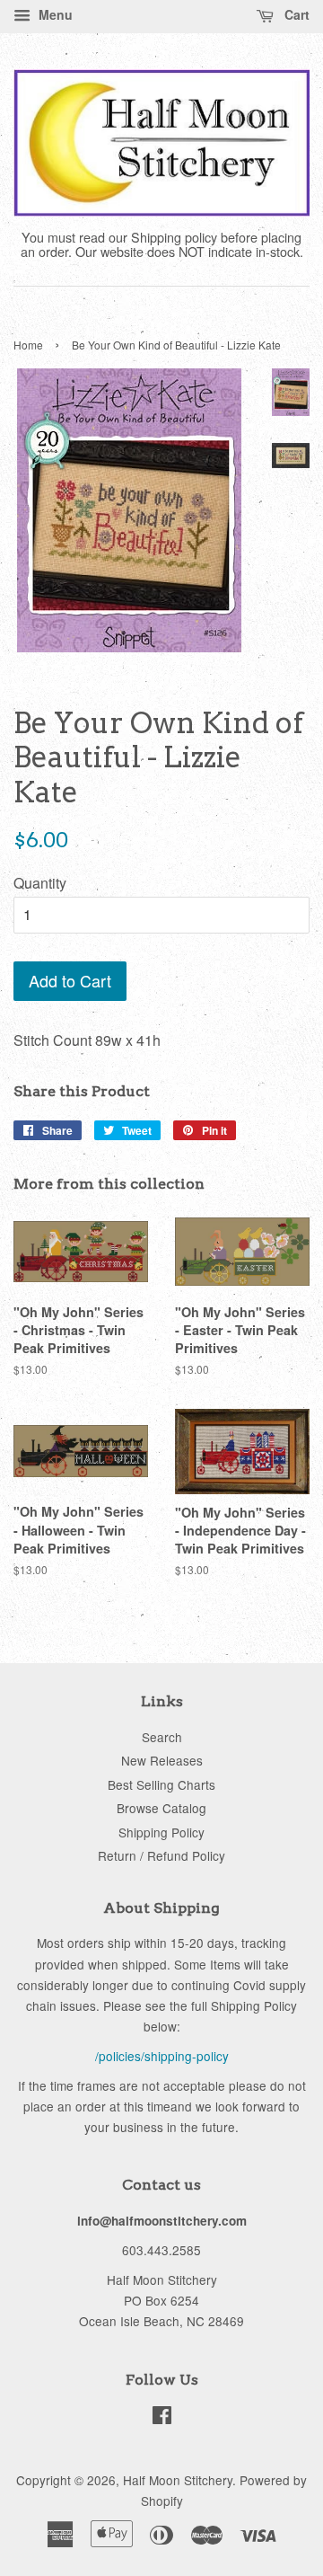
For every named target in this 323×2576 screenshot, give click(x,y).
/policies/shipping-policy (162, 2056)
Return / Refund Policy (161, 1855)
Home (28, 345)
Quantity (40, 883)
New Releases (162, 1760)
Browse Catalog (161, 1808)
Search (162, 1737)
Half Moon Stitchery (178, 2480)
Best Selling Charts (161, 1784)
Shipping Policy (161, 1832)
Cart (295, 14)
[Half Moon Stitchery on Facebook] (162, 2418)
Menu (54, 14)
